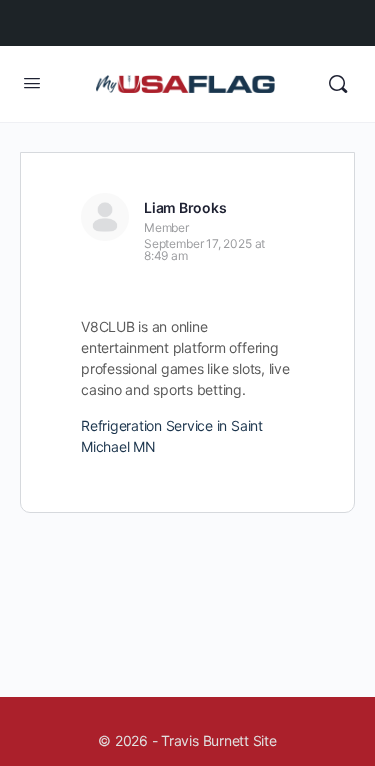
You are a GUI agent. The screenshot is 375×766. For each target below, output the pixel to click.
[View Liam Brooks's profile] (105, 217)
